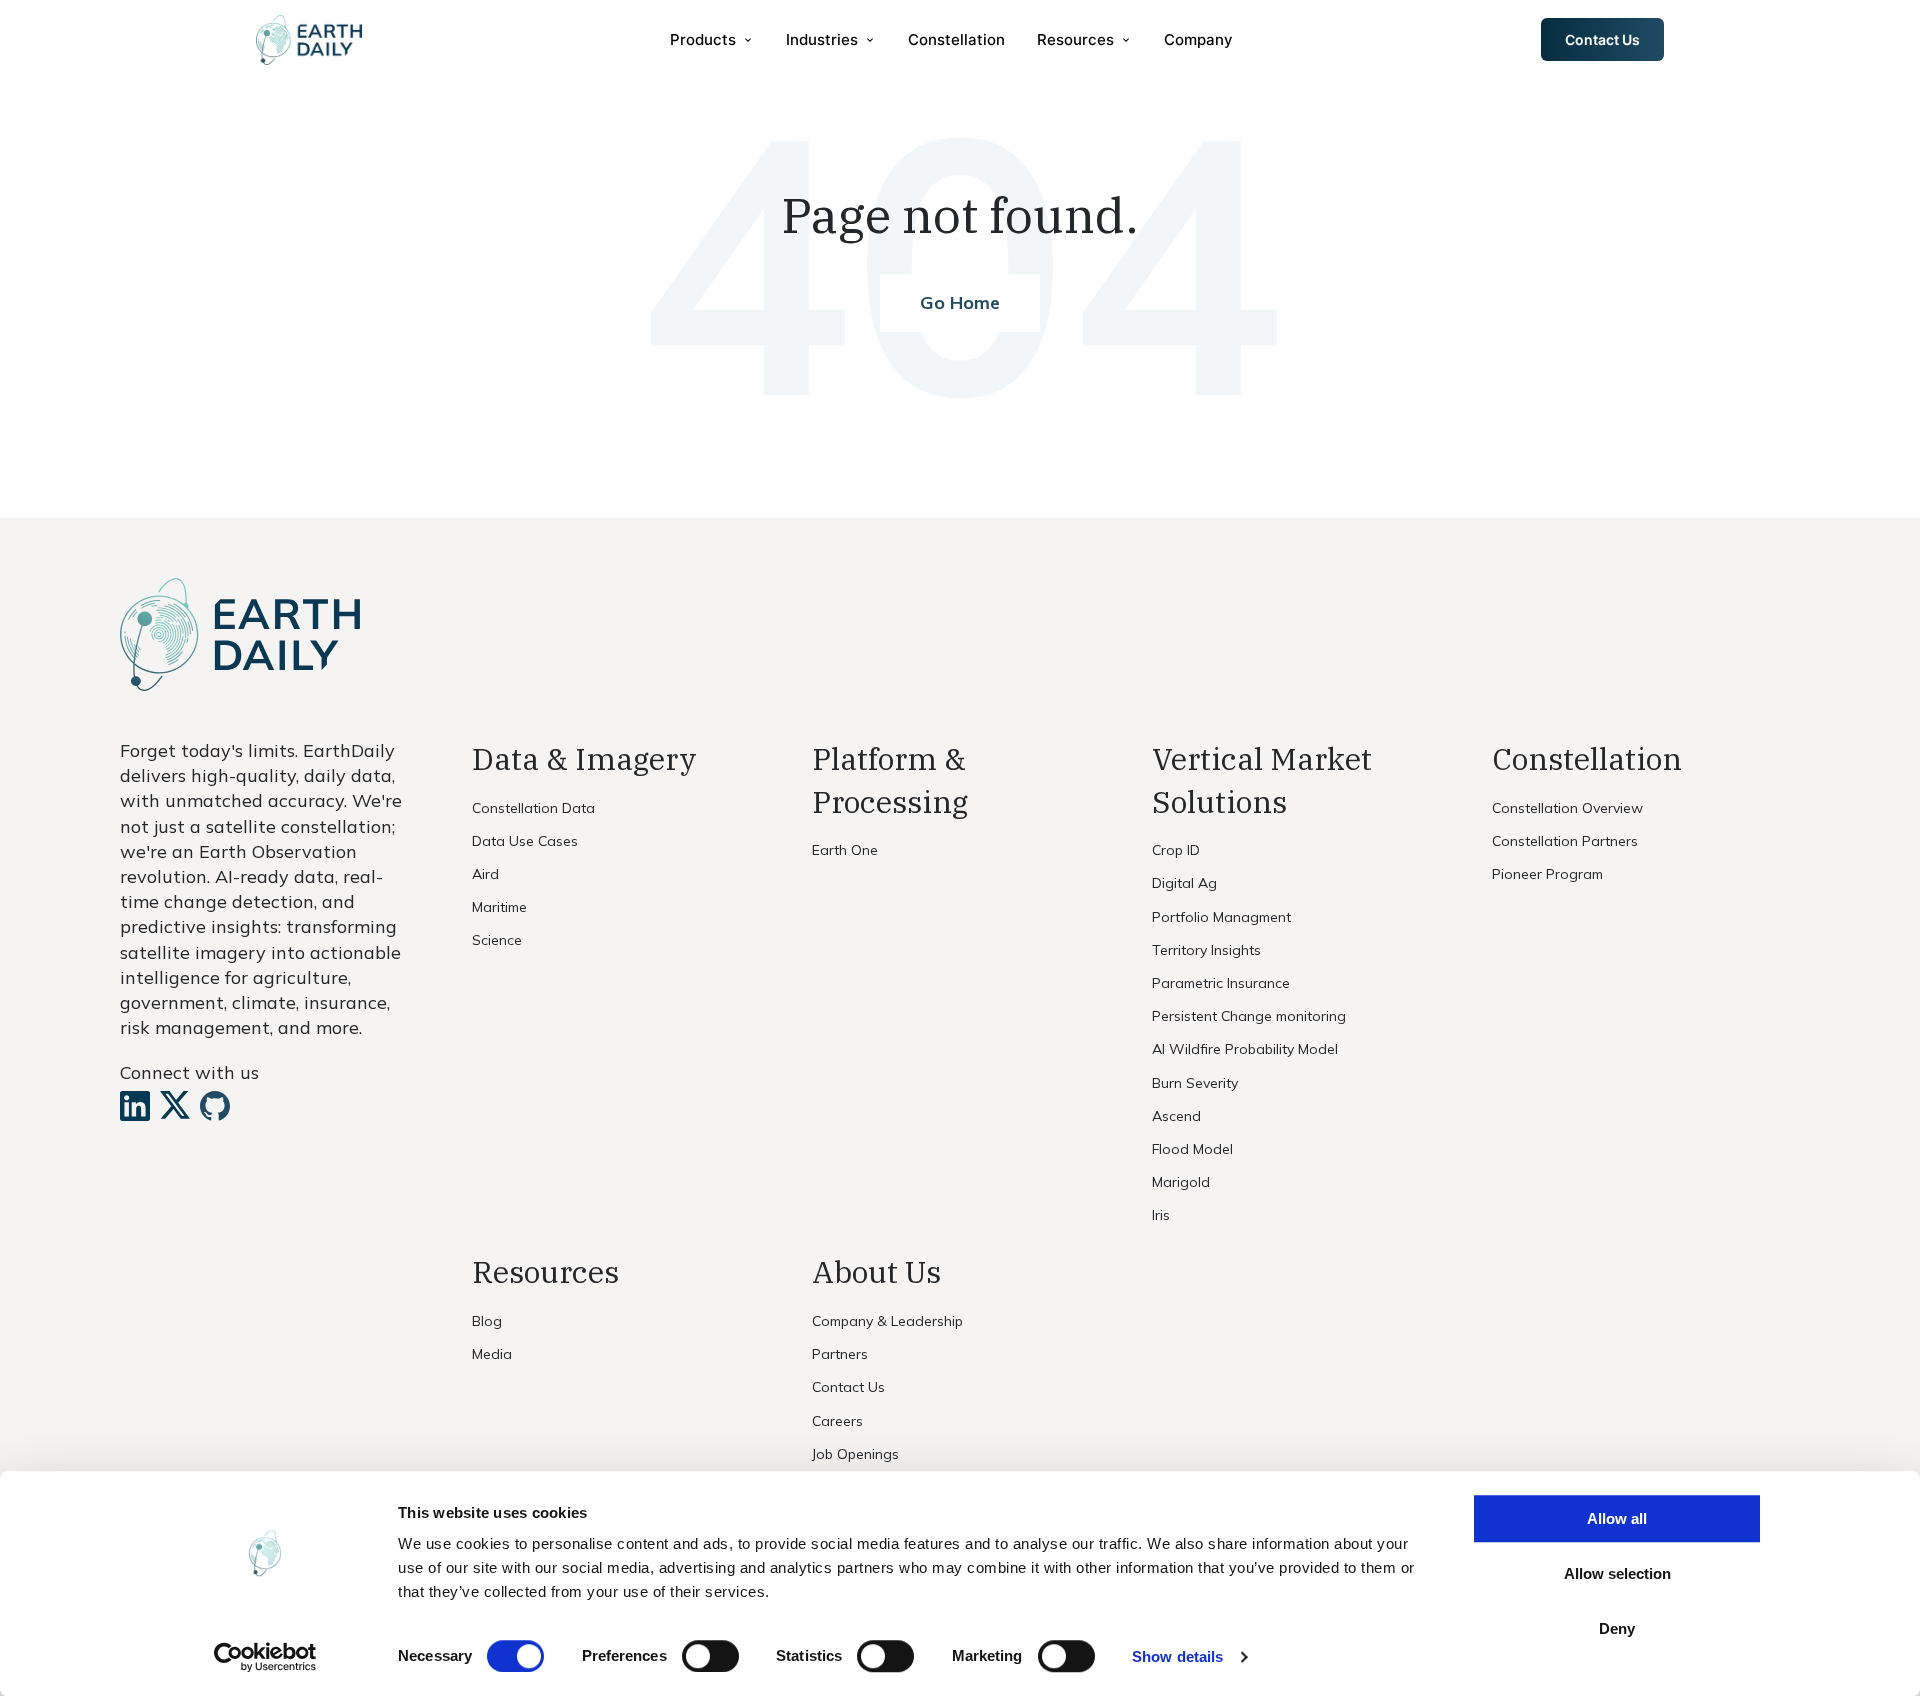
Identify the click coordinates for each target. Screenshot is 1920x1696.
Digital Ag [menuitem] (1184, 883)
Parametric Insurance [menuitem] (1221, 983)
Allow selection (1617, 1573)
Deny (1617, 1628)
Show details (1177, 1656)
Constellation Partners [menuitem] (1565, 841)
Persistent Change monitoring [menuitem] (1249, 1016)
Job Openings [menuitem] (855, 1454)
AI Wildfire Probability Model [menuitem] (1245, 1049)
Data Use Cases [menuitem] (525, 841)
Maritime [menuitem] (499, 907)
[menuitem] (712, 39)
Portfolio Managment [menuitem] (1221, 917)
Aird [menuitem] (485, 874)
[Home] (309, 40)
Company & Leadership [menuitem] (887, 1321)
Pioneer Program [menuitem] (1547, 874)
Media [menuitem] (492, 1354)
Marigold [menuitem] (1181, 1182)
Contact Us (1602, 39)
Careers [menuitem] (837, 1421)
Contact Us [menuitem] (848, 1387)
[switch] (710, 1656)
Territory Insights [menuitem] (1206, 950)
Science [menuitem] (497, 940)
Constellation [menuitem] (956, 39)
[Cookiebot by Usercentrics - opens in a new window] (265, 1657)
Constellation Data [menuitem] (533, 808)
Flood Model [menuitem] (1192, 1149)
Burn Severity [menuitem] (1195, 1083)
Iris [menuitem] (1161, 1215)
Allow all (1617, 1518)
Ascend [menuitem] (1176, 1116)
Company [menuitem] (1198, 39)
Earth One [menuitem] (845, 850)
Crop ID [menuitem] (1176, 850)
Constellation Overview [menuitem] (1567, 808)
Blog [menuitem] (487, 1321)
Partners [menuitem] (840, 1354)
